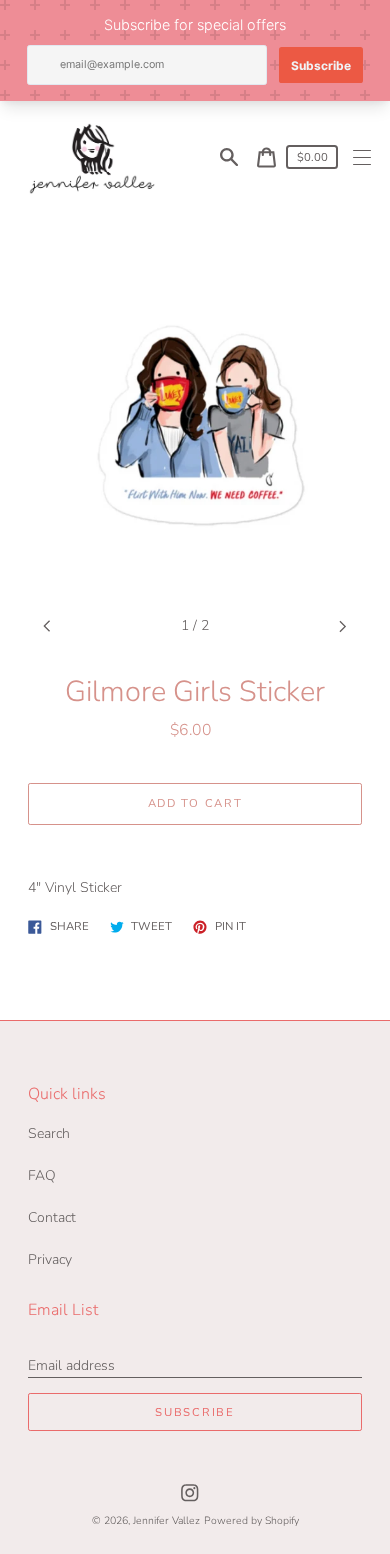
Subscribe (194, 1412)
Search (49, 1133)
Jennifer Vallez (166, 1520)
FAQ (42, 1175)
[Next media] (343, 626)
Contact (52, 1217)
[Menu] (362, 157)
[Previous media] (47, 626)
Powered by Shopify (251, 1520)
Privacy (50, 1259)
